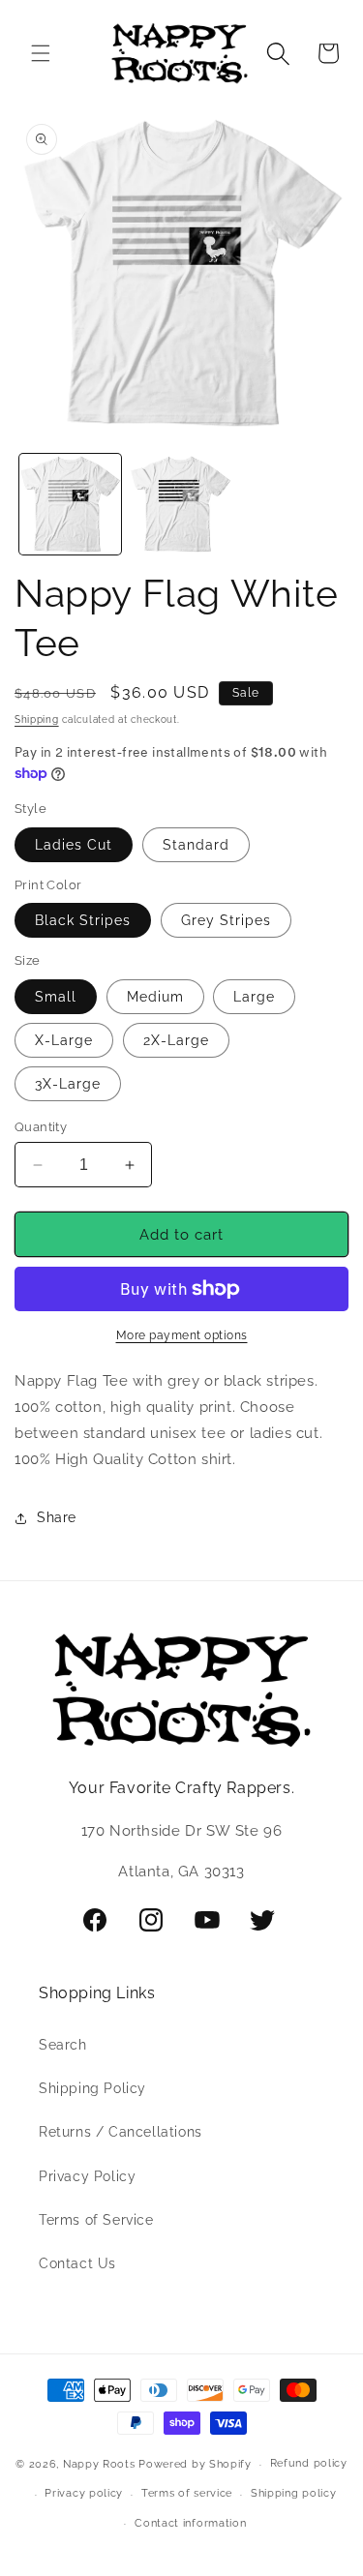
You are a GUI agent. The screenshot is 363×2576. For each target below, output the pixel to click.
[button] (41, 53)
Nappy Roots (99, 2464)
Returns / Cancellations (121, 2132)
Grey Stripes (226, 920)
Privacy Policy (87, 2176)
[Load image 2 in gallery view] (181, 505)
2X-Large (176, 1040)
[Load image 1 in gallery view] (70, 505)
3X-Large (68, 1084)
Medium (155, 997)
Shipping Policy (92, 2088)
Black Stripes (83, 920)
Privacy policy (84, 2493)
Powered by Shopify (195, 2464)
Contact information (190, 2523)
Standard (196, 845)
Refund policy (309, 2463)
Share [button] (57, 1517)
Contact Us (77, 2263)
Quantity (41, 1127)
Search (63, 2045)
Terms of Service (96, 2220)
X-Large (64, 1040)
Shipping (37, 719)
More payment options (182, 1335)
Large (254, 997)
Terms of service (187, 2493)
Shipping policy (294, 2493)
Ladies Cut (74, 845)
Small (56, 997)
